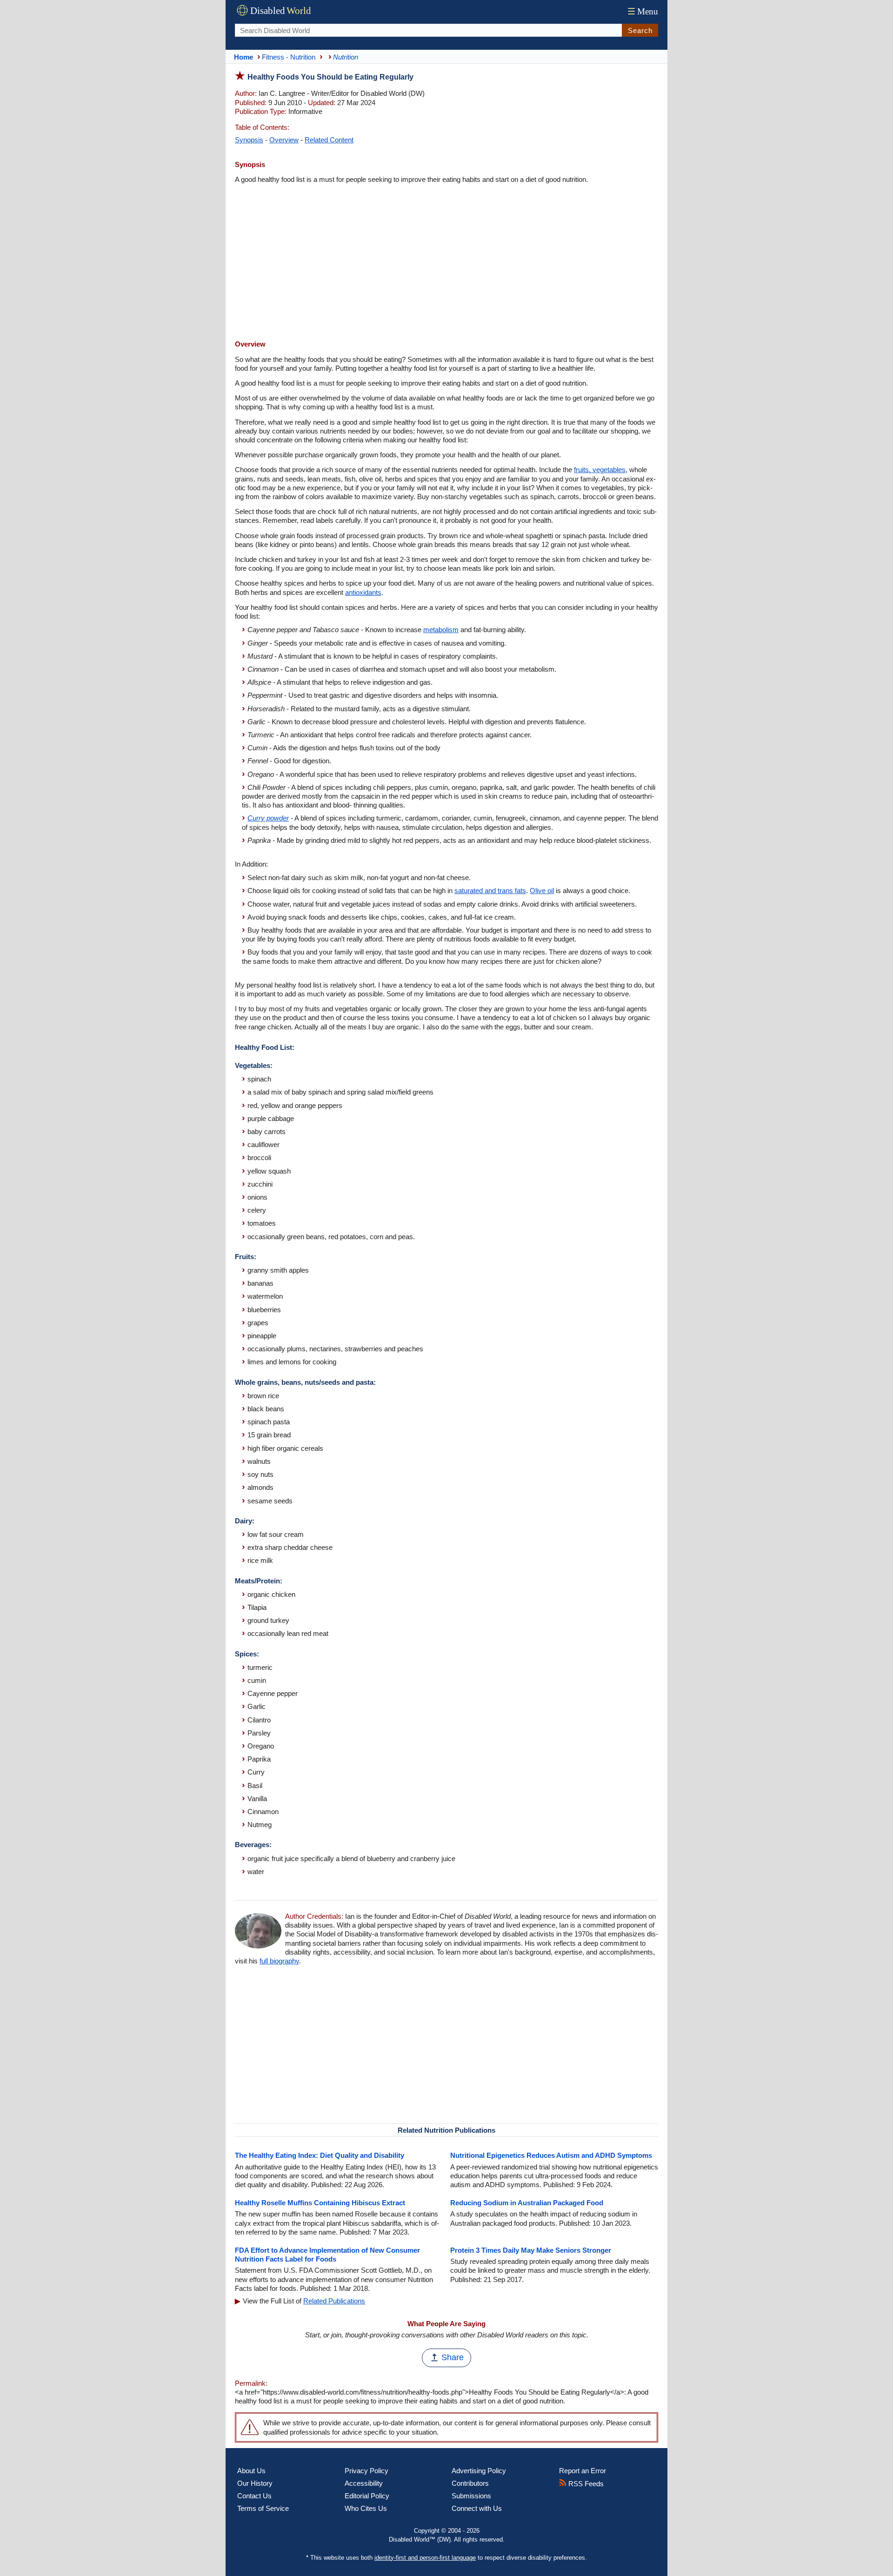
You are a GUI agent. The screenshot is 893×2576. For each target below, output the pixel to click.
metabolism (441, 630)
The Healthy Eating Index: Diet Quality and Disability (320, 2155)
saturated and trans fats (490, 891)
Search (640, 30)
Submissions (471, 2496)
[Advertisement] (446, 263)
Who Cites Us (366, 2508)
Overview (284, 140)
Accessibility (364, 2483)
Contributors (470, 2483)
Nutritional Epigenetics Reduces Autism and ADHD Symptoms (551, 2155)
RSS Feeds (585, 2484)
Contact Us (254, 2496)
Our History (255, 2483)
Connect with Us (477, 2508)
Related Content (329, 140)
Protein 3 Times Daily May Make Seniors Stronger (531, 2250)
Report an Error (583, 2471)
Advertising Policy (479, 2471)
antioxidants (363, 592)
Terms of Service (263, 2508)
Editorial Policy (367, 2496)
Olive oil (542, 891)
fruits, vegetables (600, 470)
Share (453, 2357)
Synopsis (249, 140)
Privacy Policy (367, 2471)
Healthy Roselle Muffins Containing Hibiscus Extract (320, 2203)
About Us (251, 2471)
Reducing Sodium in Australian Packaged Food (527, 2203)
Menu (643, 11)
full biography (279, 1961)
